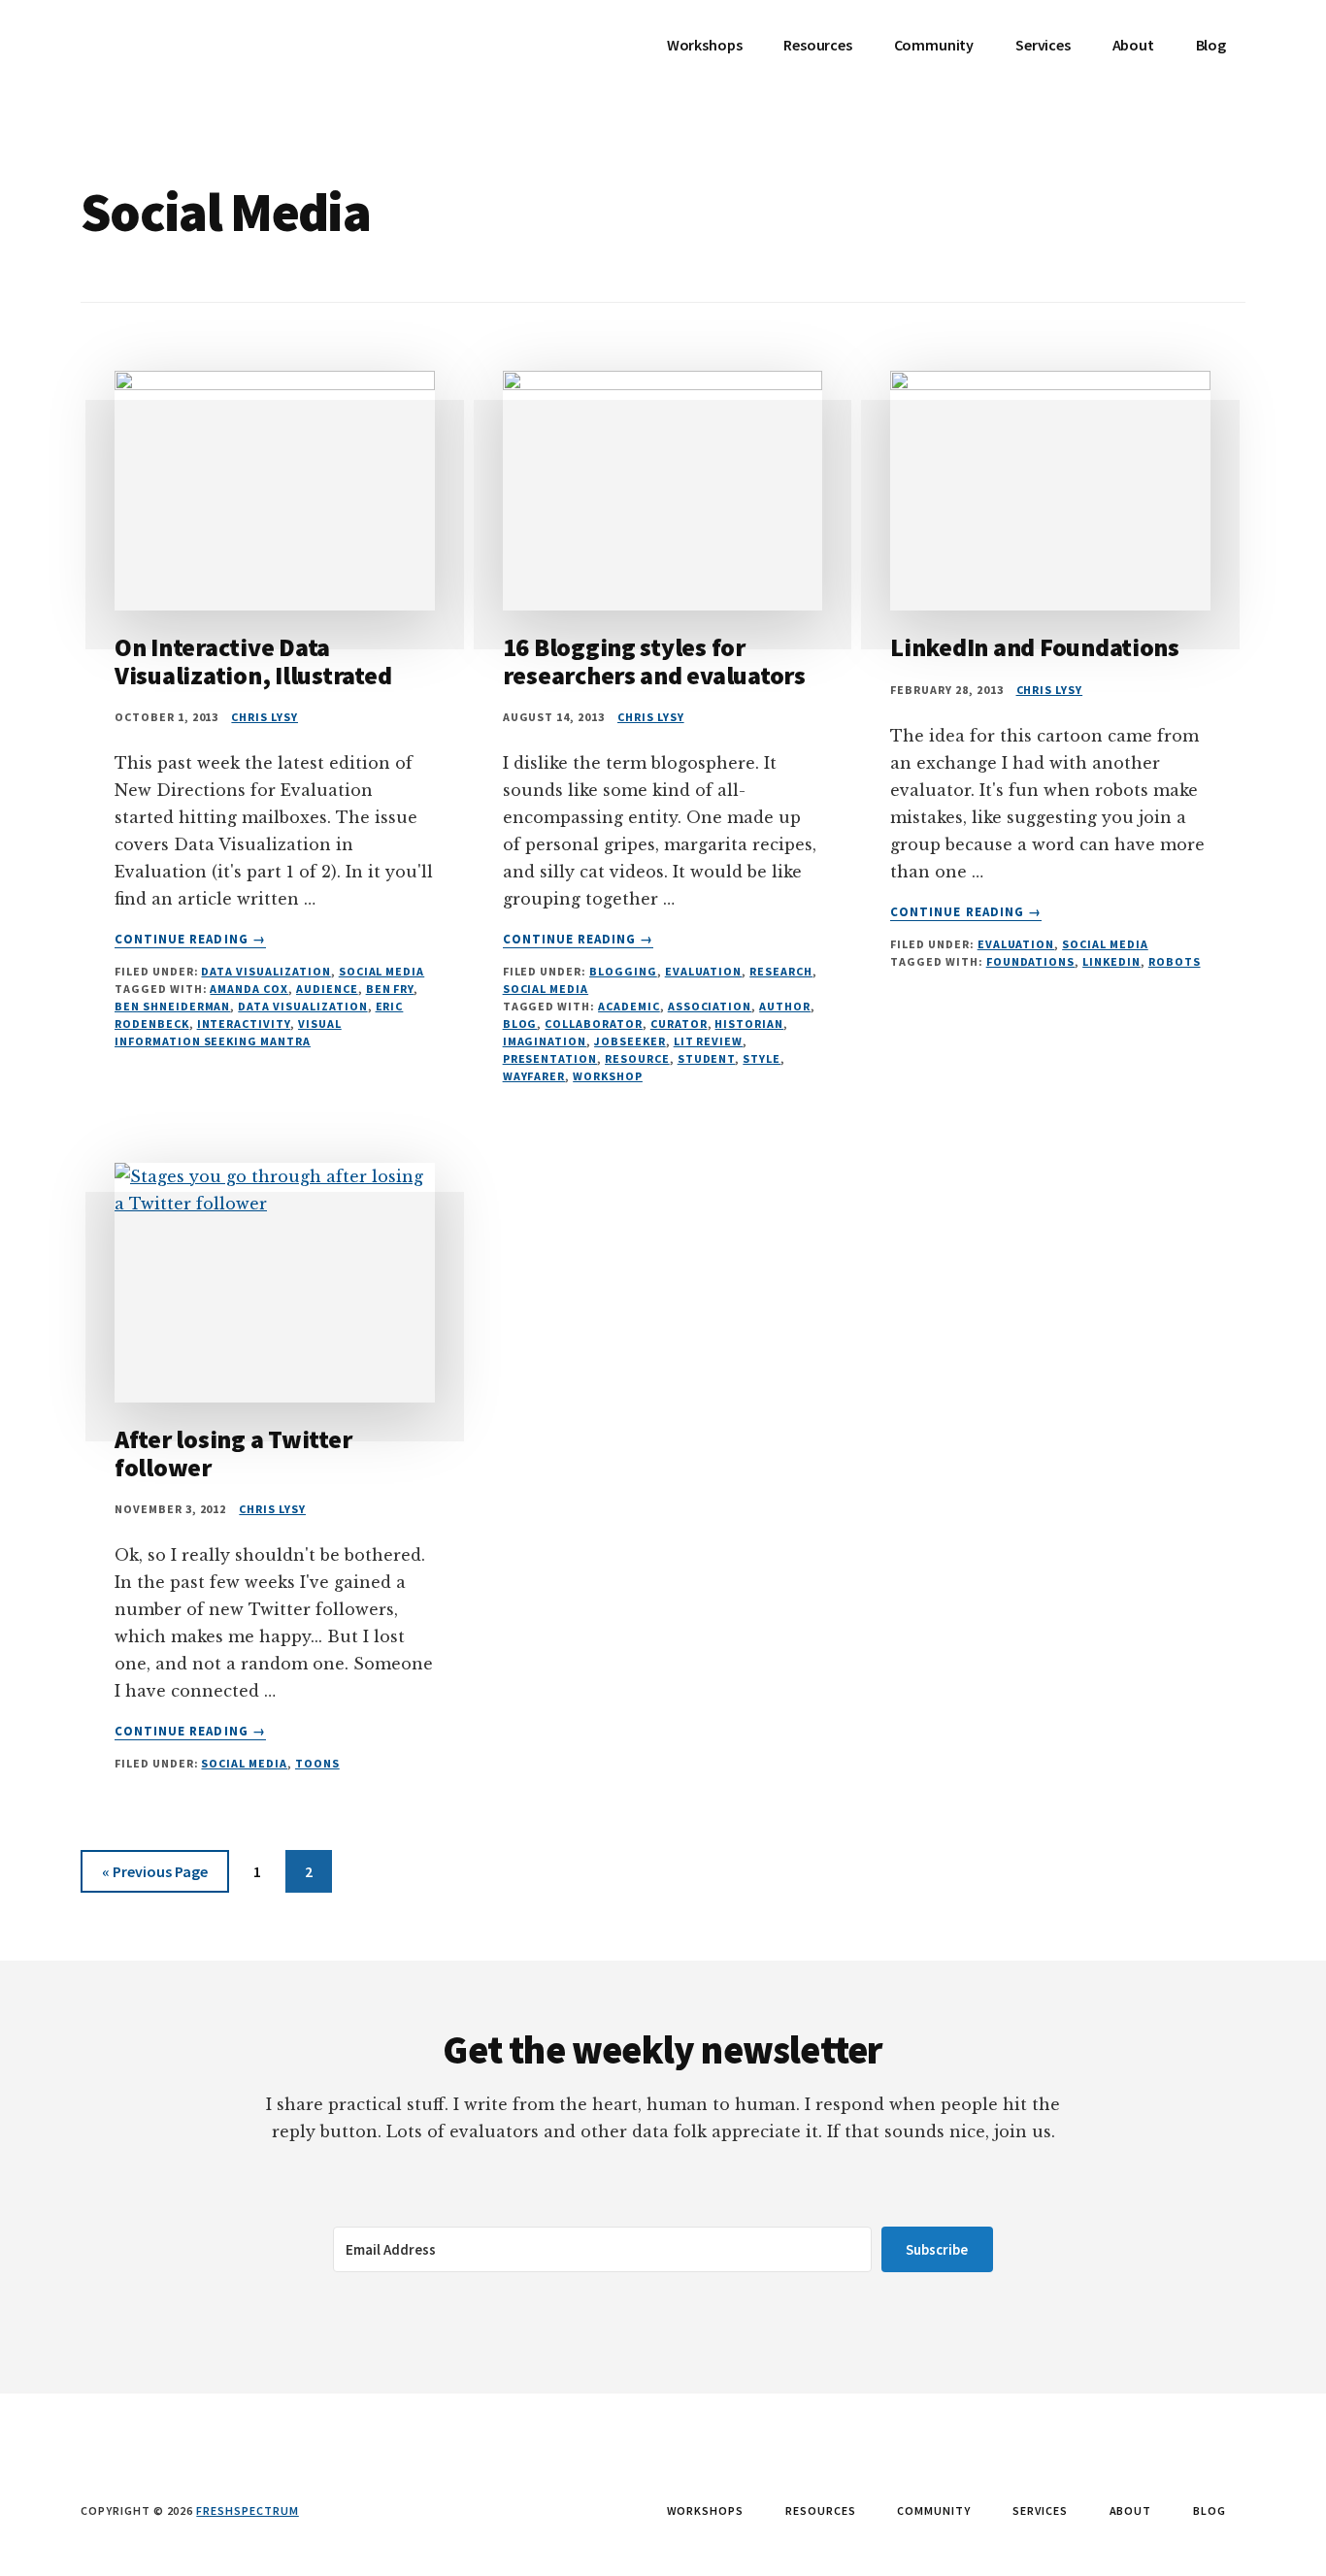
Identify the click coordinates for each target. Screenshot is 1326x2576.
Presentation (550, 1058)
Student (707, 1058)
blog (520, 1024)
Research (781, 971)
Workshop (608, 1076)
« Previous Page (155, 1877)
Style (762, 1058)
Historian (749, 1024)
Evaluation (704, 971)
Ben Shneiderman (172, 1006)
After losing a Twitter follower (233, 1453)
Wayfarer (534, 1076)
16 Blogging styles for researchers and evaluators (654, 661)
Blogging (623, 971)
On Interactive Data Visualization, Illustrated (253, 661)
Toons (317, 1763)
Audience (327, 989)
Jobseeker (630, 1041)
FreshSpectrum (226, 58)
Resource (637, 1058)
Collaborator (594, 1024)
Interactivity (244, 1024)
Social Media (382, 971)
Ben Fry (390, 989)
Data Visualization (265, 971)
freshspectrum (247, 2510)
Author (785, 1006)
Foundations (1031, 961)
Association (710, 1006)
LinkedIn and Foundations (1035, 647)
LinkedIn (1111, 961)
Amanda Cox (249, 989)
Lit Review (709, 1041)
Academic (629, 1006)
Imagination (545, 1041)
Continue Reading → (190, 940)
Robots (1175, 961)
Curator (679, 1024)
